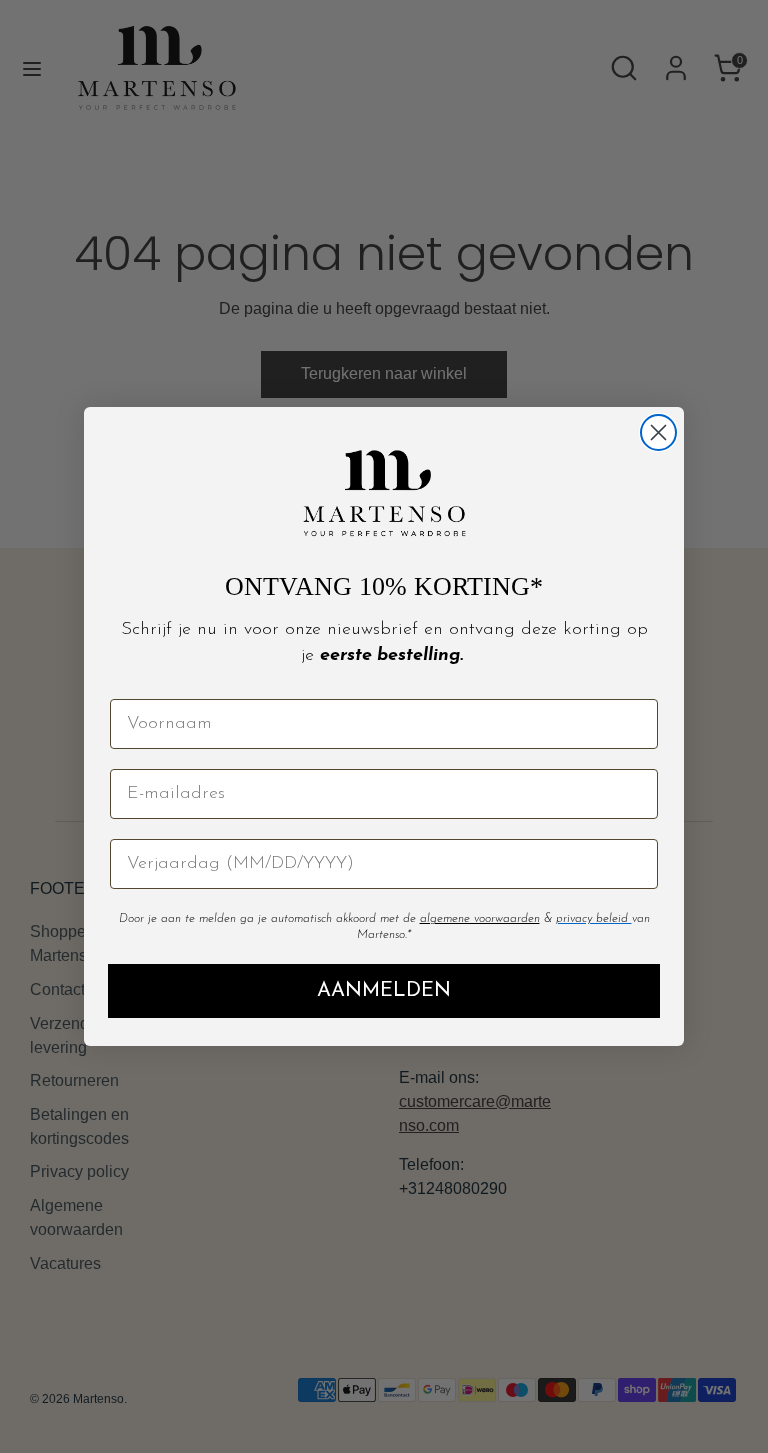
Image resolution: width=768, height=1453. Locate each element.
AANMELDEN (384, 991)
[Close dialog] (658, 432)
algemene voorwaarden (480, 919)
